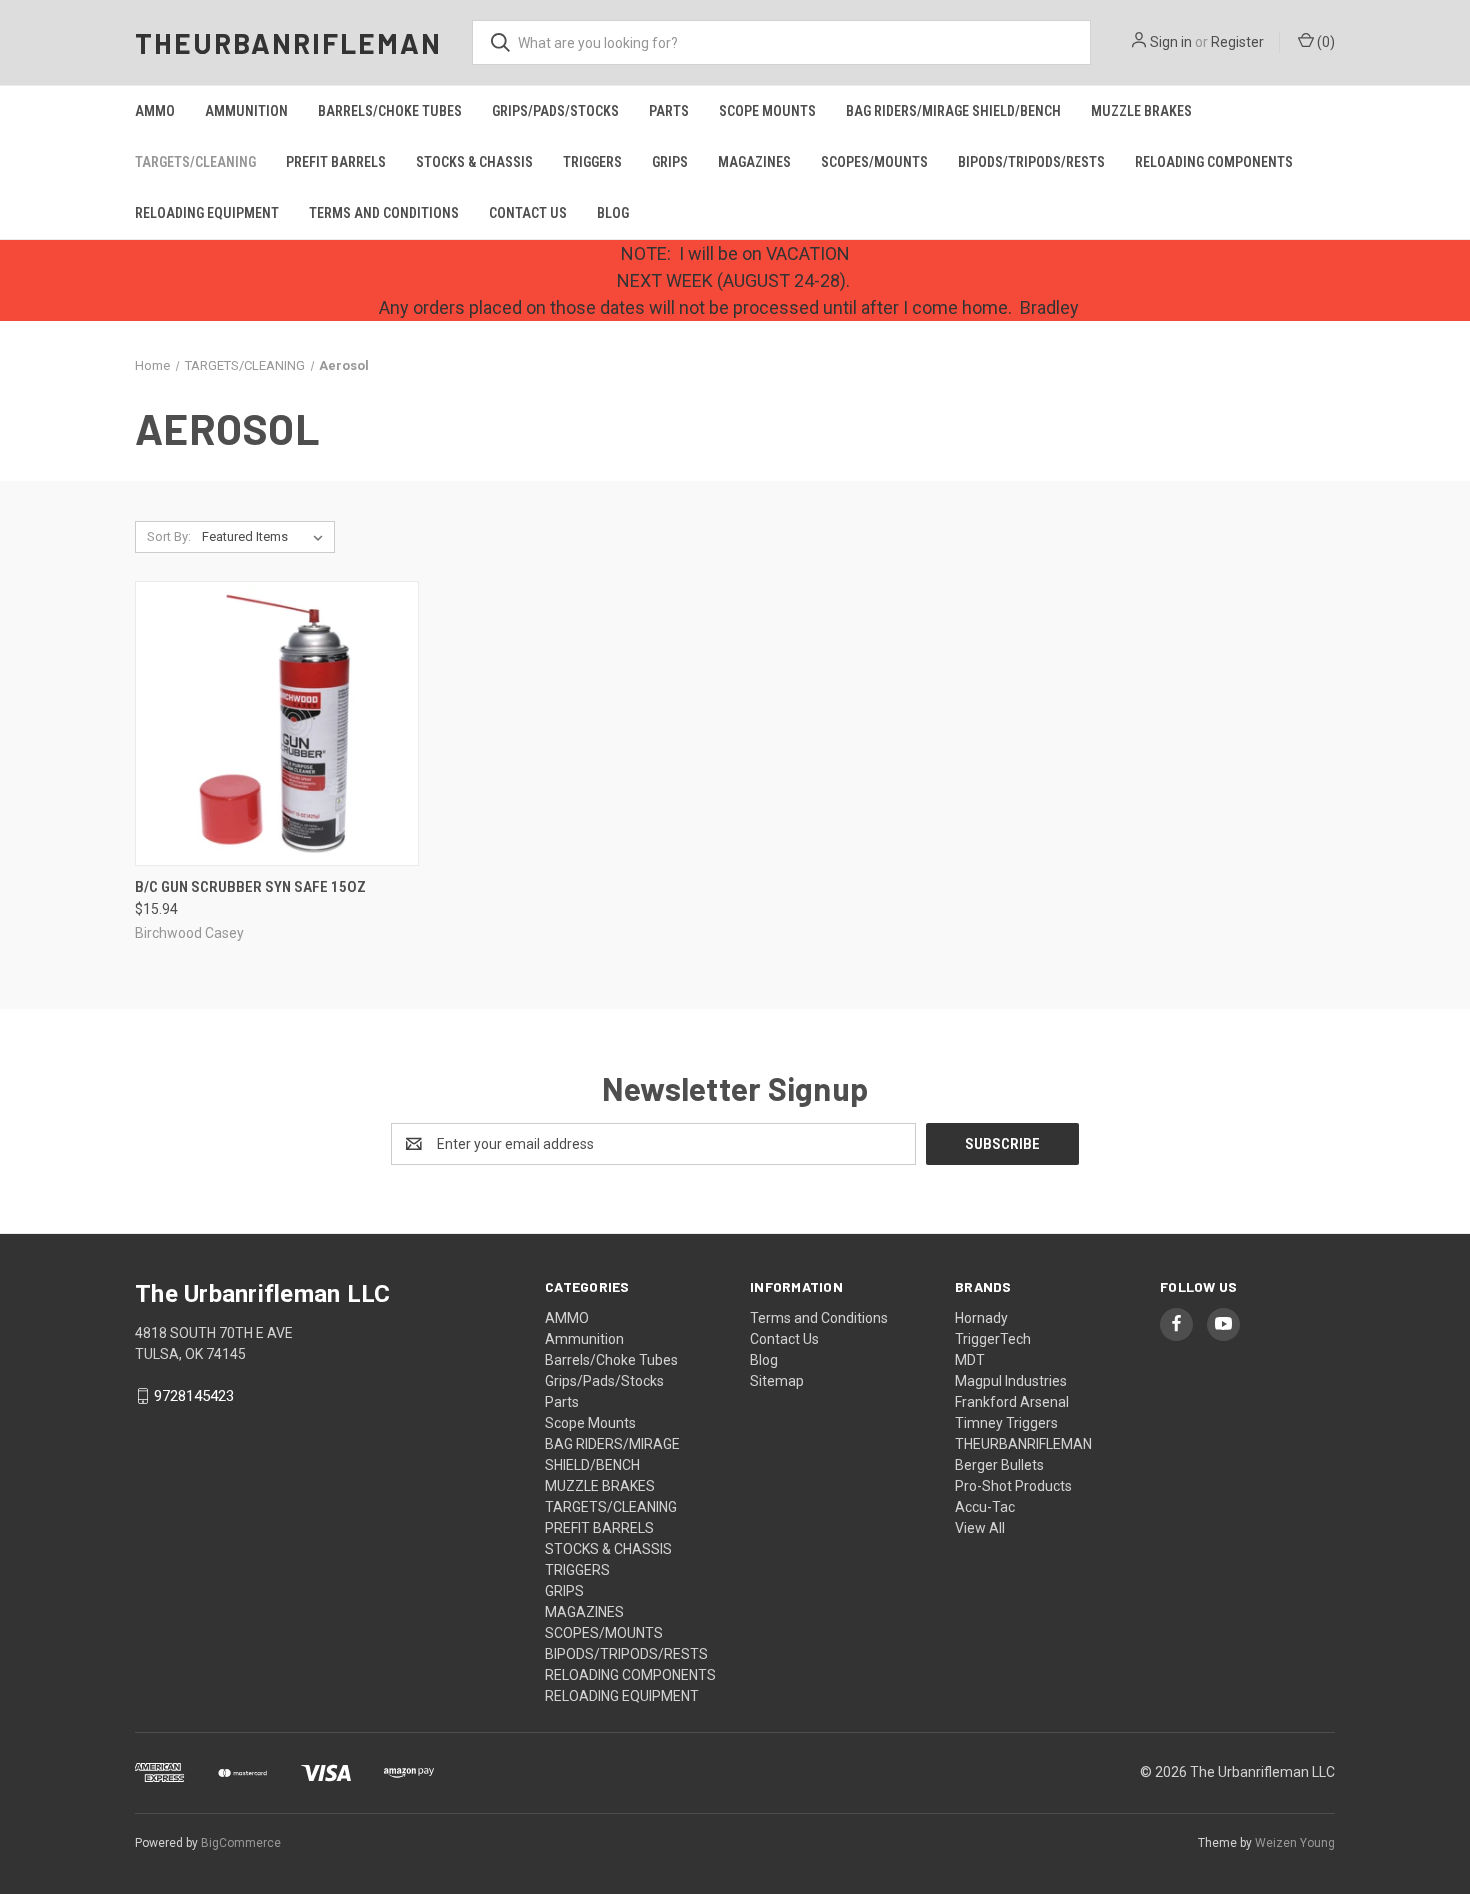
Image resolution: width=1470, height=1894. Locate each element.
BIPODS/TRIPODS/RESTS (1031, 162)
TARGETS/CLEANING (195, 162)
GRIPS (670, 162)
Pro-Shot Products (1013, 1486)
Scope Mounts (767, 111)
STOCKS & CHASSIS (474, 162)
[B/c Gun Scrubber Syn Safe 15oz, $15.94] (277, 723)
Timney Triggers (1006, 1423)
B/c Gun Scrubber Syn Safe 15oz (250, 887)
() (1324, 42)
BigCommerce (241, 1843)
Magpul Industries (1011, 1381)
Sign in (1171, 42)
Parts (669, 111)
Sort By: (169, 536)
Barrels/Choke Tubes (390, 111)
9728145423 (194, 1396)
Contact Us (528, 213)
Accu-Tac (985, 1507)
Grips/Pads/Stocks (555, 111)
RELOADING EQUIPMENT (207, 213)
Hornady (981, 1318)
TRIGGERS (592, 162)
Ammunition (246, 111)
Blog (613, 213)
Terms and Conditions (384, 213)
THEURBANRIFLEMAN (1023, 1444)
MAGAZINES (754, 162)
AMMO (155, 111)
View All (980, 1528)
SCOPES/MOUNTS (874, 162)
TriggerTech (993, 1339)
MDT (970, 1360)
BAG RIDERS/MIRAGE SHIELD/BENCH (953, 111)
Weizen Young (1295, 1843)
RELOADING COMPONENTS (1214, 162)
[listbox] (266, 537)
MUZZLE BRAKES (1141, 111)
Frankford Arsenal (1012, 1402)
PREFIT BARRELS (336, 162)
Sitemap (777, 1381)
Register (1237, 42)
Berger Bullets (999, 1465)
